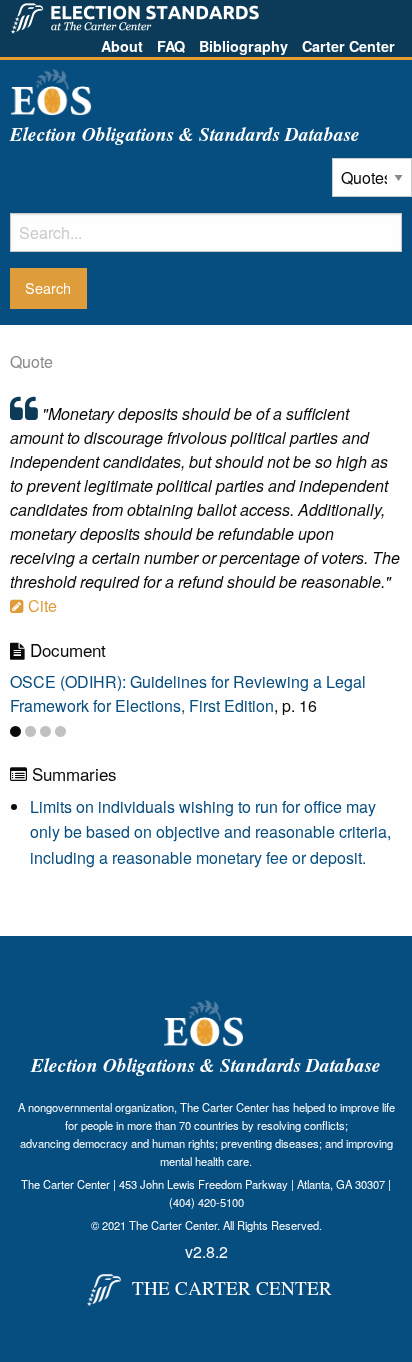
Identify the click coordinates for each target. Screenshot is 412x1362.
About (122, 46)
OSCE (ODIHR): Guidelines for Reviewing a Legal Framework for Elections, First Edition (188, 693)
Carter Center (348, 46)
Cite (40, 605)
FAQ (171, 46)
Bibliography (243, 46)
